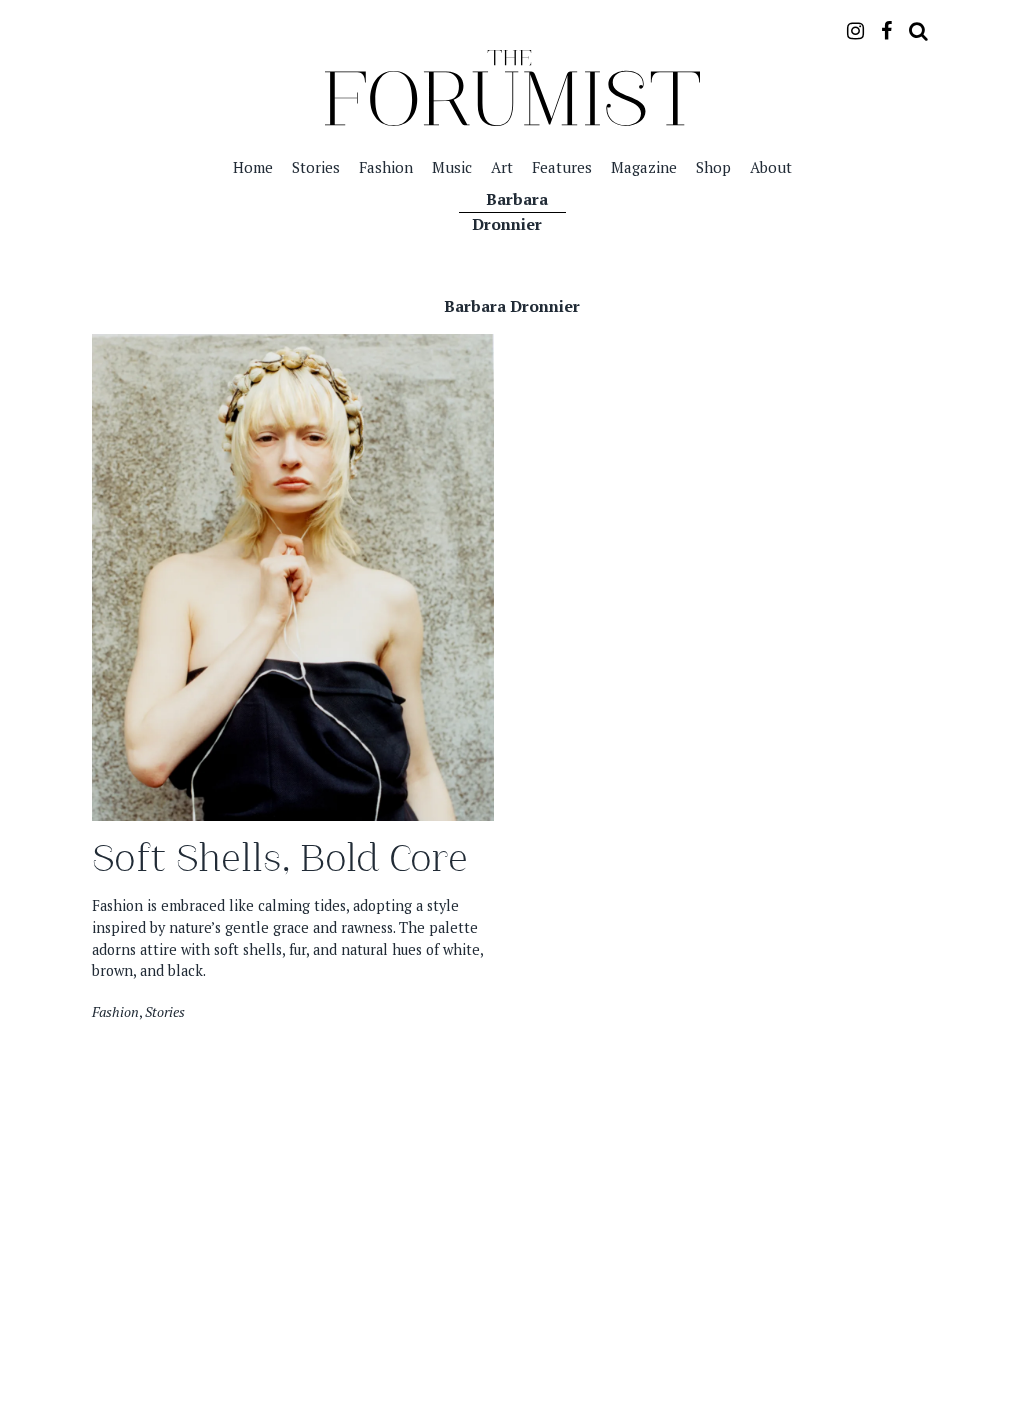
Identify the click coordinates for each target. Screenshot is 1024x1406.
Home (253, 167)
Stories (316, 167)
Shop (713, 167)
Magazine (644, 167)
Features (562, 167)
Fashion (386, 167)
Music (452, 167)
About (771, 167)
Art (502, 167)
